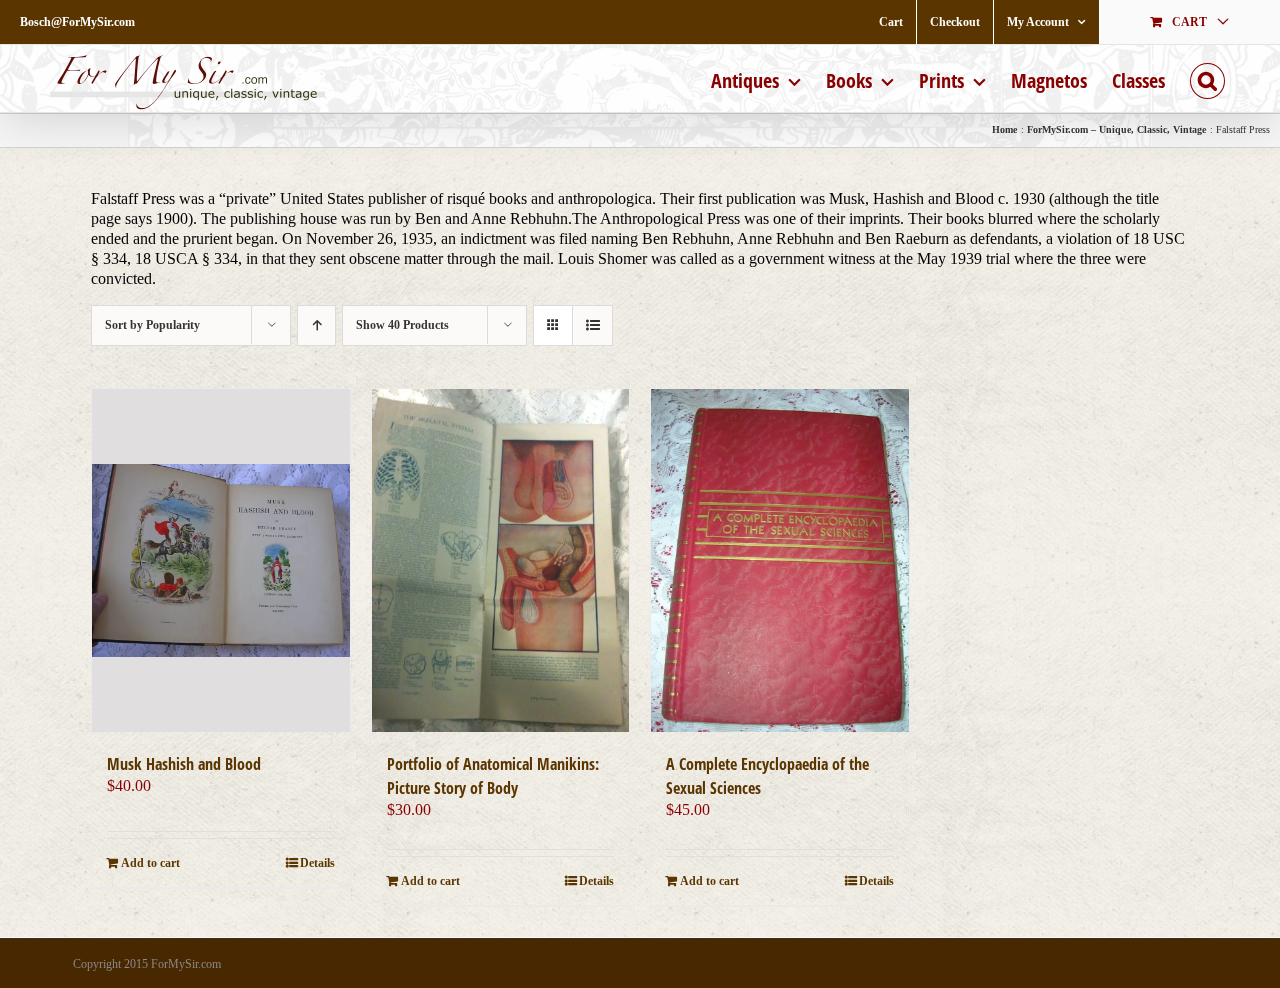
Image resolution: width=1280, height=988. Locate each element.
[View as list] (592, 325)
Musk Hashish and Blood (184, 764)
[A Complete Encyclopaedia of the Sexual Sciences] (780, 560)
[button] (1207, 78)
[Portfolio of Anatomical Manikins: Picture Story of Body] (501, 560)
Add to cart (150, 863)
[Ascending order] (316, 325)
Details (317, 863)
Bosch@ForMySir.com (77, 22)
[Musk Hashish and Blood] (221, 560)
